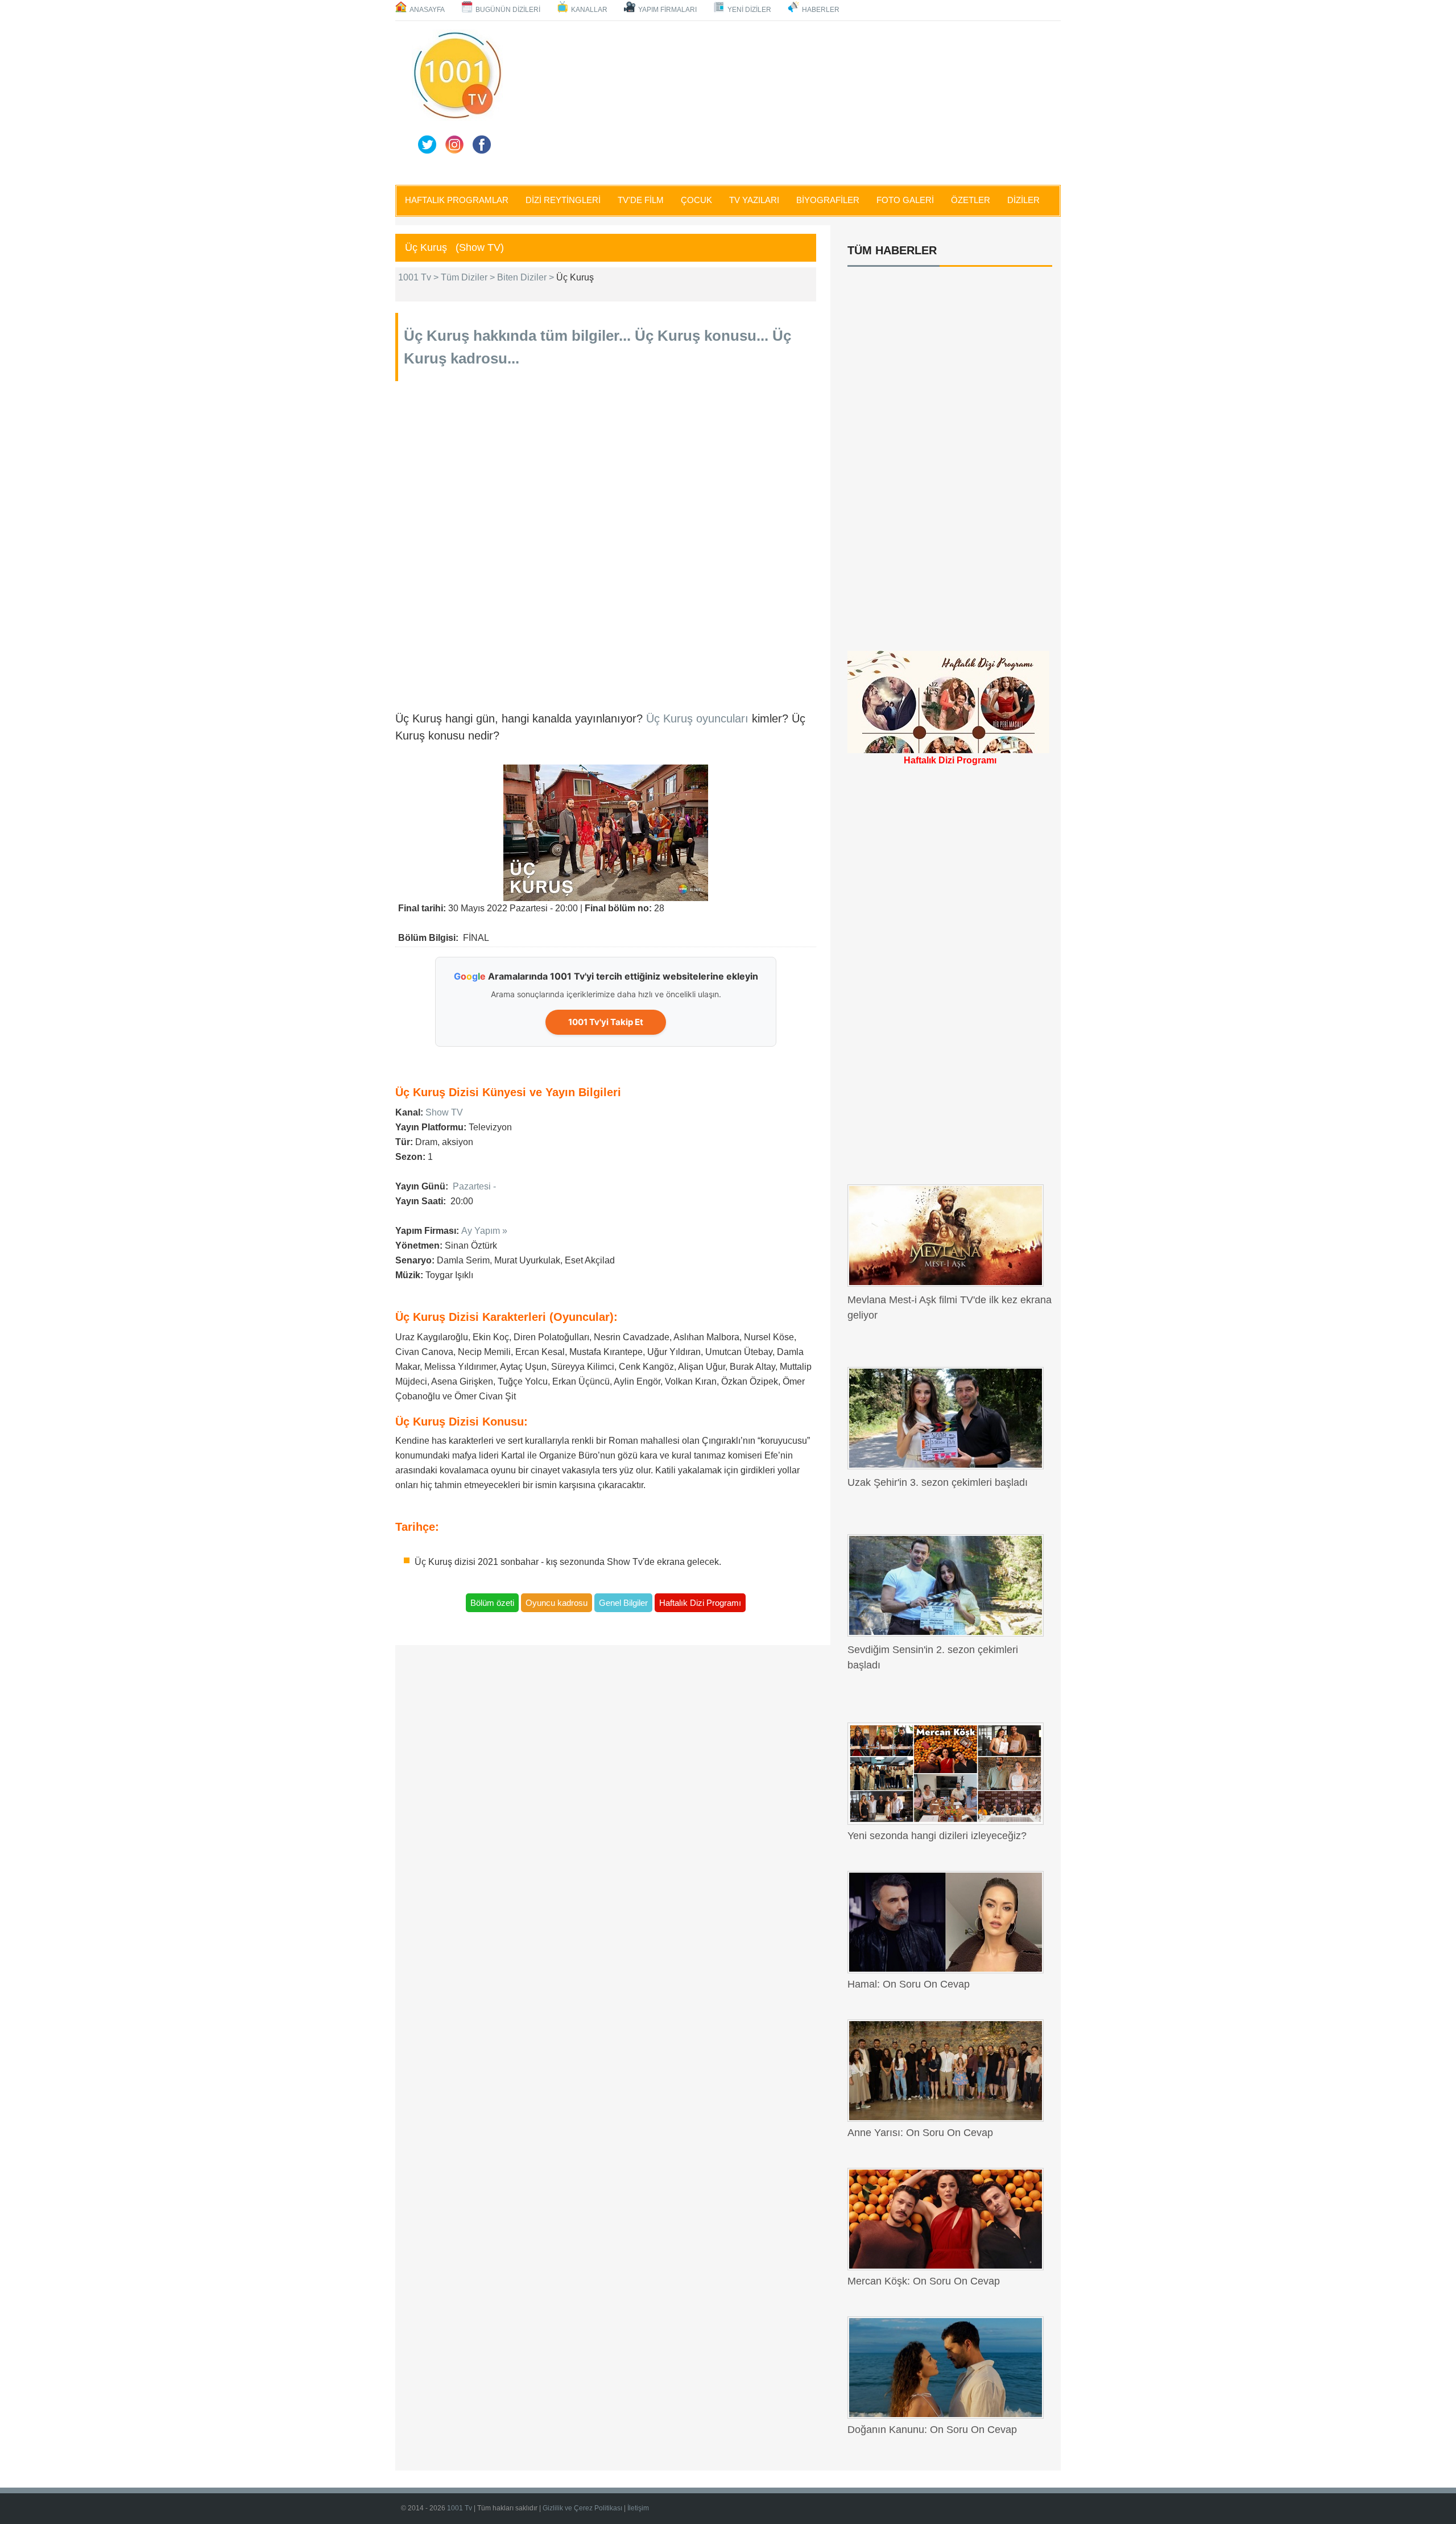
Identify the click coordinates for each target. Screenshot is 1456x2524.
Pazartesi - (474, 1186)
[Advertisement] (785, 101)
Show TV (444, 1112)
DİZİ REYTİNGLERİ (563, 200)
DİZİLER (1023, 200)
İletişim (638, 2508)
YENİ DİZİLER (749, 10)
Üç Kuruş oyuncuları (699, 718)
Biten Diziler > (527, 277)
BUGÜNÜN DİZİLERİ (508, 10)
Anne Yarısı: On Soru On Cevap (920, 2133)
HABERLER (821, 10)
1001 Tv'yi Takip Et (606, 1022)
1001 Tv (460, 2508)
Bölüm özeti (492, 1603)
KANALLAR (589, 10)
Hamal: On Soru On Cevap (909, 1984)
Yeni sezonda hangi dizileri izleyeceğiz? (937, 1836)
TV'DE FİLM (641, 200)
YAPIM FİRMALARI (667, 10)
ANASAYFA (427, 10)
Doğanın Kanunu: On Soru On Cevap (932, 2430)
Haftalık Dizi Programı (700, 1603)
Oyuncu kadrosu (557, 1603)
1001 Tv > (419, 277)
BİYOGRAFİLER (828, 200)
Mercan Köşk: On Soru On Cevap (924, 2281)
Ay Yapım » (484, 1231)
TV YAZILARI (754, 200)
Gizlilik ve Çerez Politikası (583, 2508)
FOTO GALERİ (905, 200)
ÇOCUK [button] (696, 200)
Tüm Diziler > (469, 277)
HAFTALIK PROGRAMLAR (457, 200)
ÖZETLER (971, 200)
